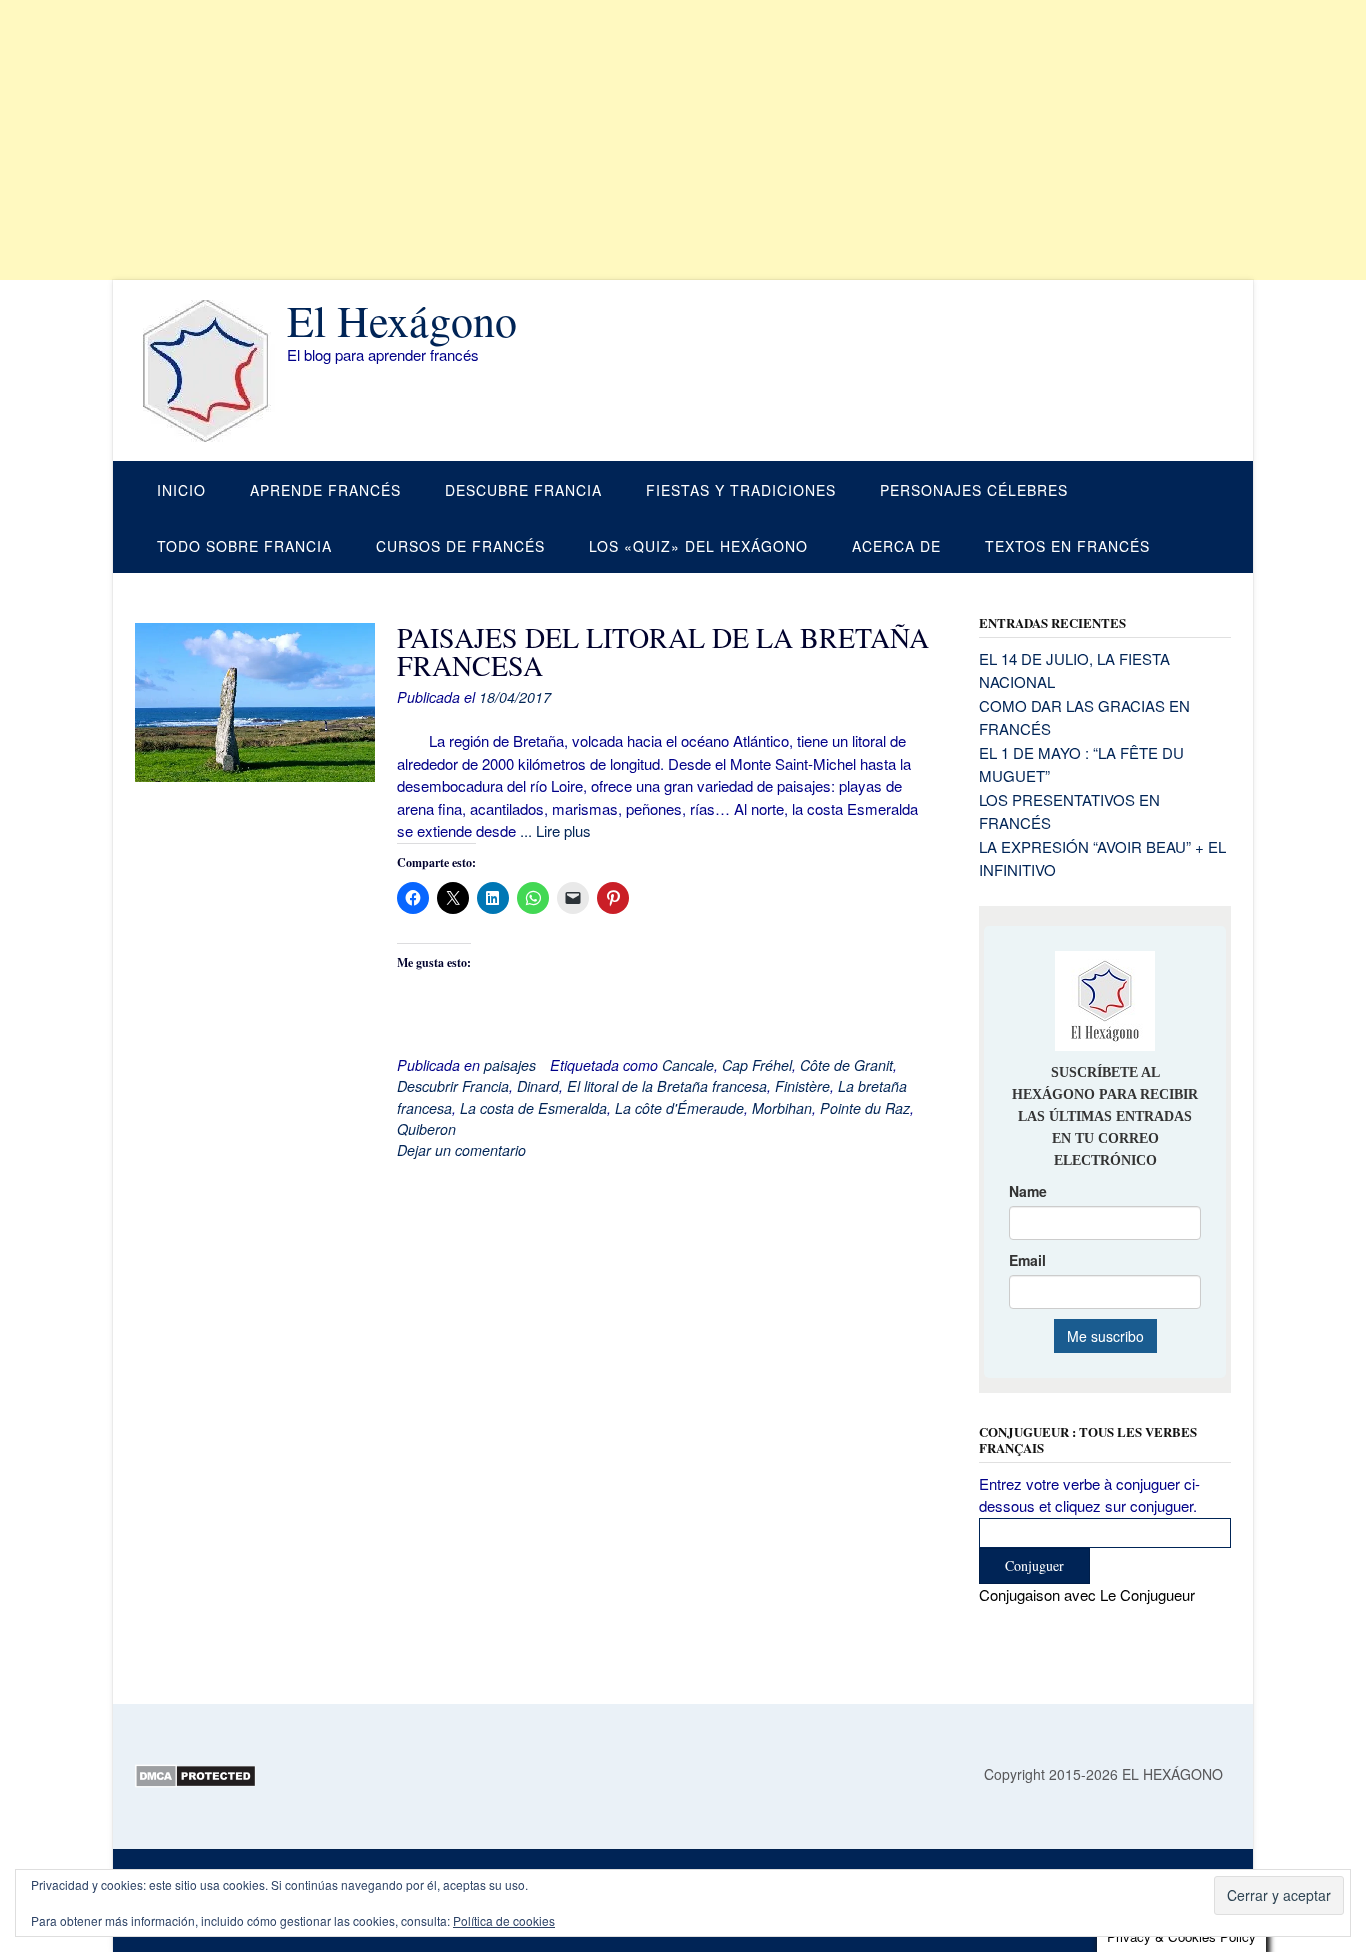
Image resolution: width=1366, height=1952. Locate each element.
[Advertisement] (600, 140)
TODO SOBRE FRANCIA (244, 546)
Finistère (802, 1086)
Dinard (538, 1086)
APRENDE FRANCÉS (325, 490)
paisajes (510, 1065)
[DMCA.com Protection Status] (195, 1782)
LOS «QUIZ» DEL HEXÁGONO (698, 546)
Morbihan (782, 1108)
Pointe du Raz (865, 1108)
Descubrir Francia (453, 1086)
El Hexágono (402, 320)
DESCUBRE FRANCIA (523, 490)
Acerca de (896, 546)
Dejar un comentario (461, 1150)
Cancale (688, 1065)
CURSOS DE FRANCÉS (460, 546)
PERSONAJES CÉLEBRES (974, 490)
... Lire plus (555, 830)
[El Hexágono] (211, 371)
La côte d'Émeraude (679, 1108)
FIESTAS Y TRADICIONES (741, 490)
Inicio (181, 490)
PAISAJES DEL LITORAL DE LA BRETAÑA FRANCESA (663, 651)
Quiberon (426, 1129)
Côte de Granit (846, 1065)
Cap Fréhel (757, 1065)
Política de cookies (504, 1920)
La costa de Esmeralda (533, 1108)
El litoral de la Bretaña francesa (667, 1086)
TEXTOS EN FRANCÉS (1067, 546)
